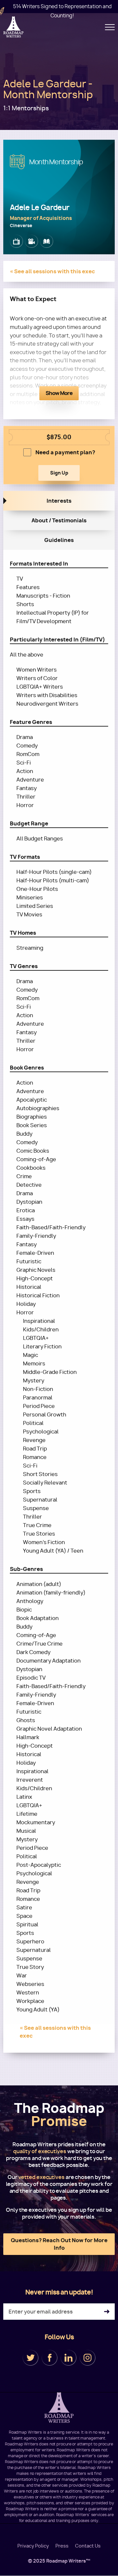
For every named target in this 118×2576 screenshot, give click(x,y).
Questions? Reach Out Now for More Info (59, 2244)
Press (62, 2546)
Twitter (30, 2358)
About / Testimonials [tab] (59, 520)
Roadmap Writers (14, 27)
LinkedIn (69, 2358)
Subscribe (107, 2312)
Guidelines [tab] (59, 540)
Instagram (88, 2358)
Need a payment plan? (65, 452)
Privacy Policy (33, 2546)
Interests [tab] (59, 501)
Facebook (49, 2358)
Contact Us (88, 2546)
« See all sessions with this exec (52, 271)
